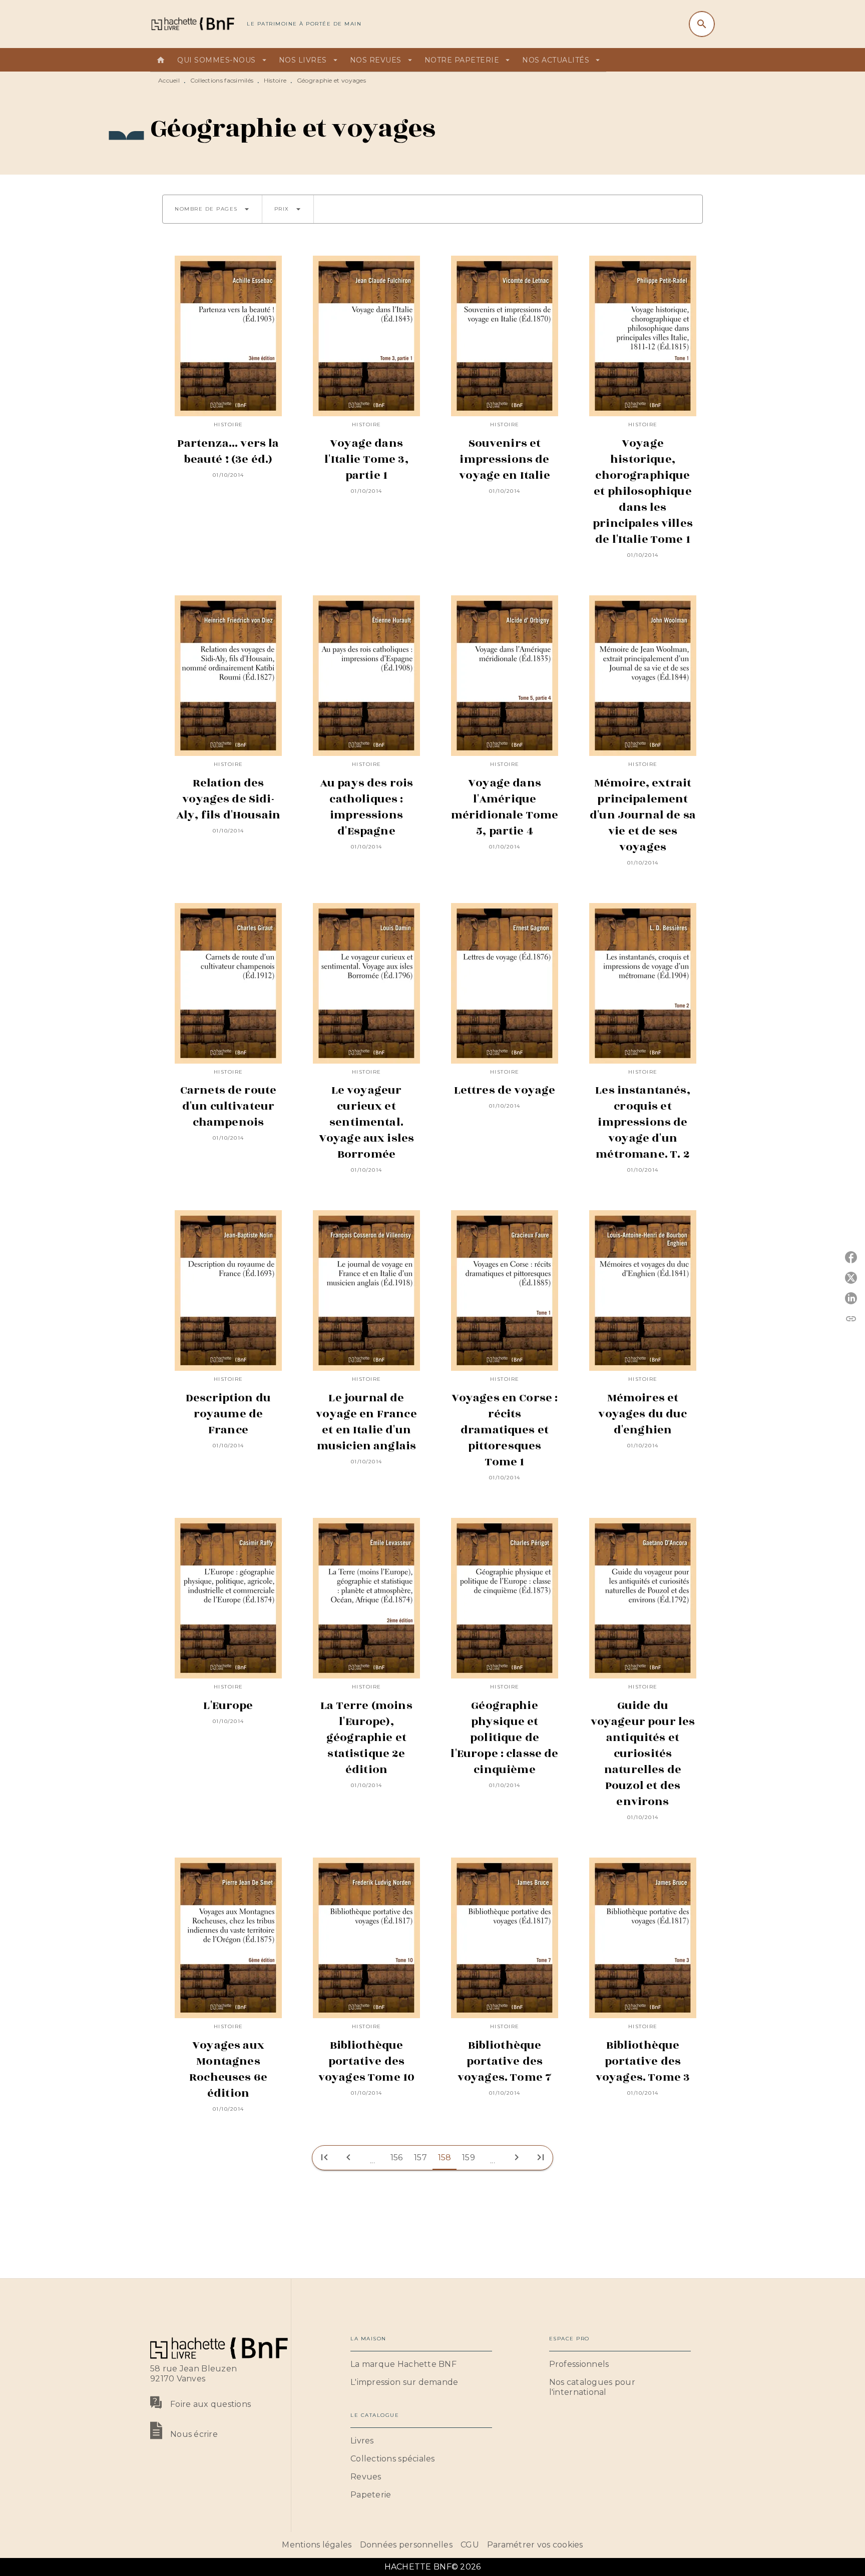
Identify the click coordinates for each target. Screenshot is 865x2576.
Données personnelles (406, 2545)
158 (445, 2158)
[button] (212, 209)
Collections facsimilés (222, 80)
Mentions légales (317, 2545)
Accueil (169, 80)
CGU (470, 2545)
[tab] (161, 60)
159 (469, 2158)
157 (420, 2158)
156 (397, 2158)
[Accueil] (192, 24)
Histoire (275, 80)
